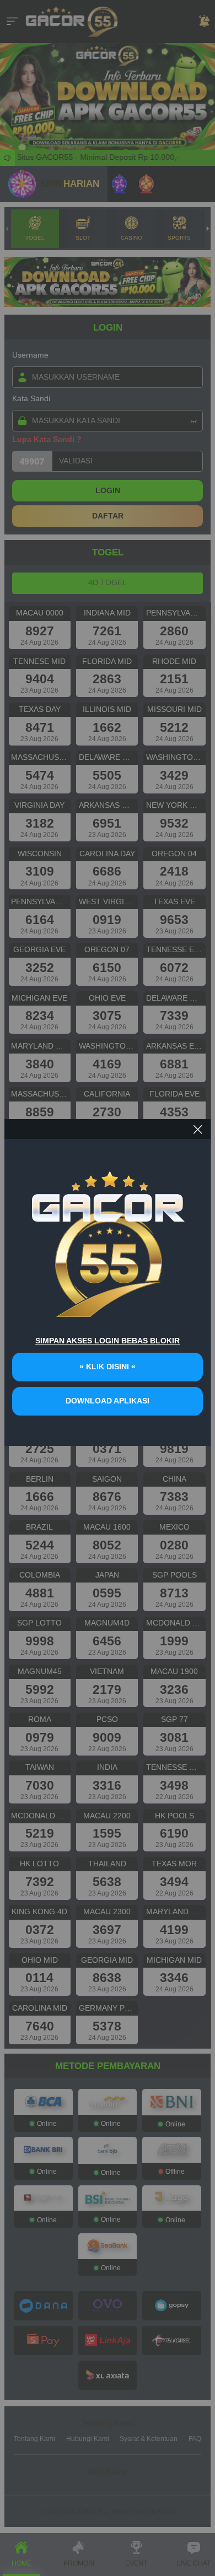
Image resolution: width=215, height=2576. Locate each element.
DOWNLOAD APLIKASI (108, 1401)
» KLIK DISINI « (108, 1367)
